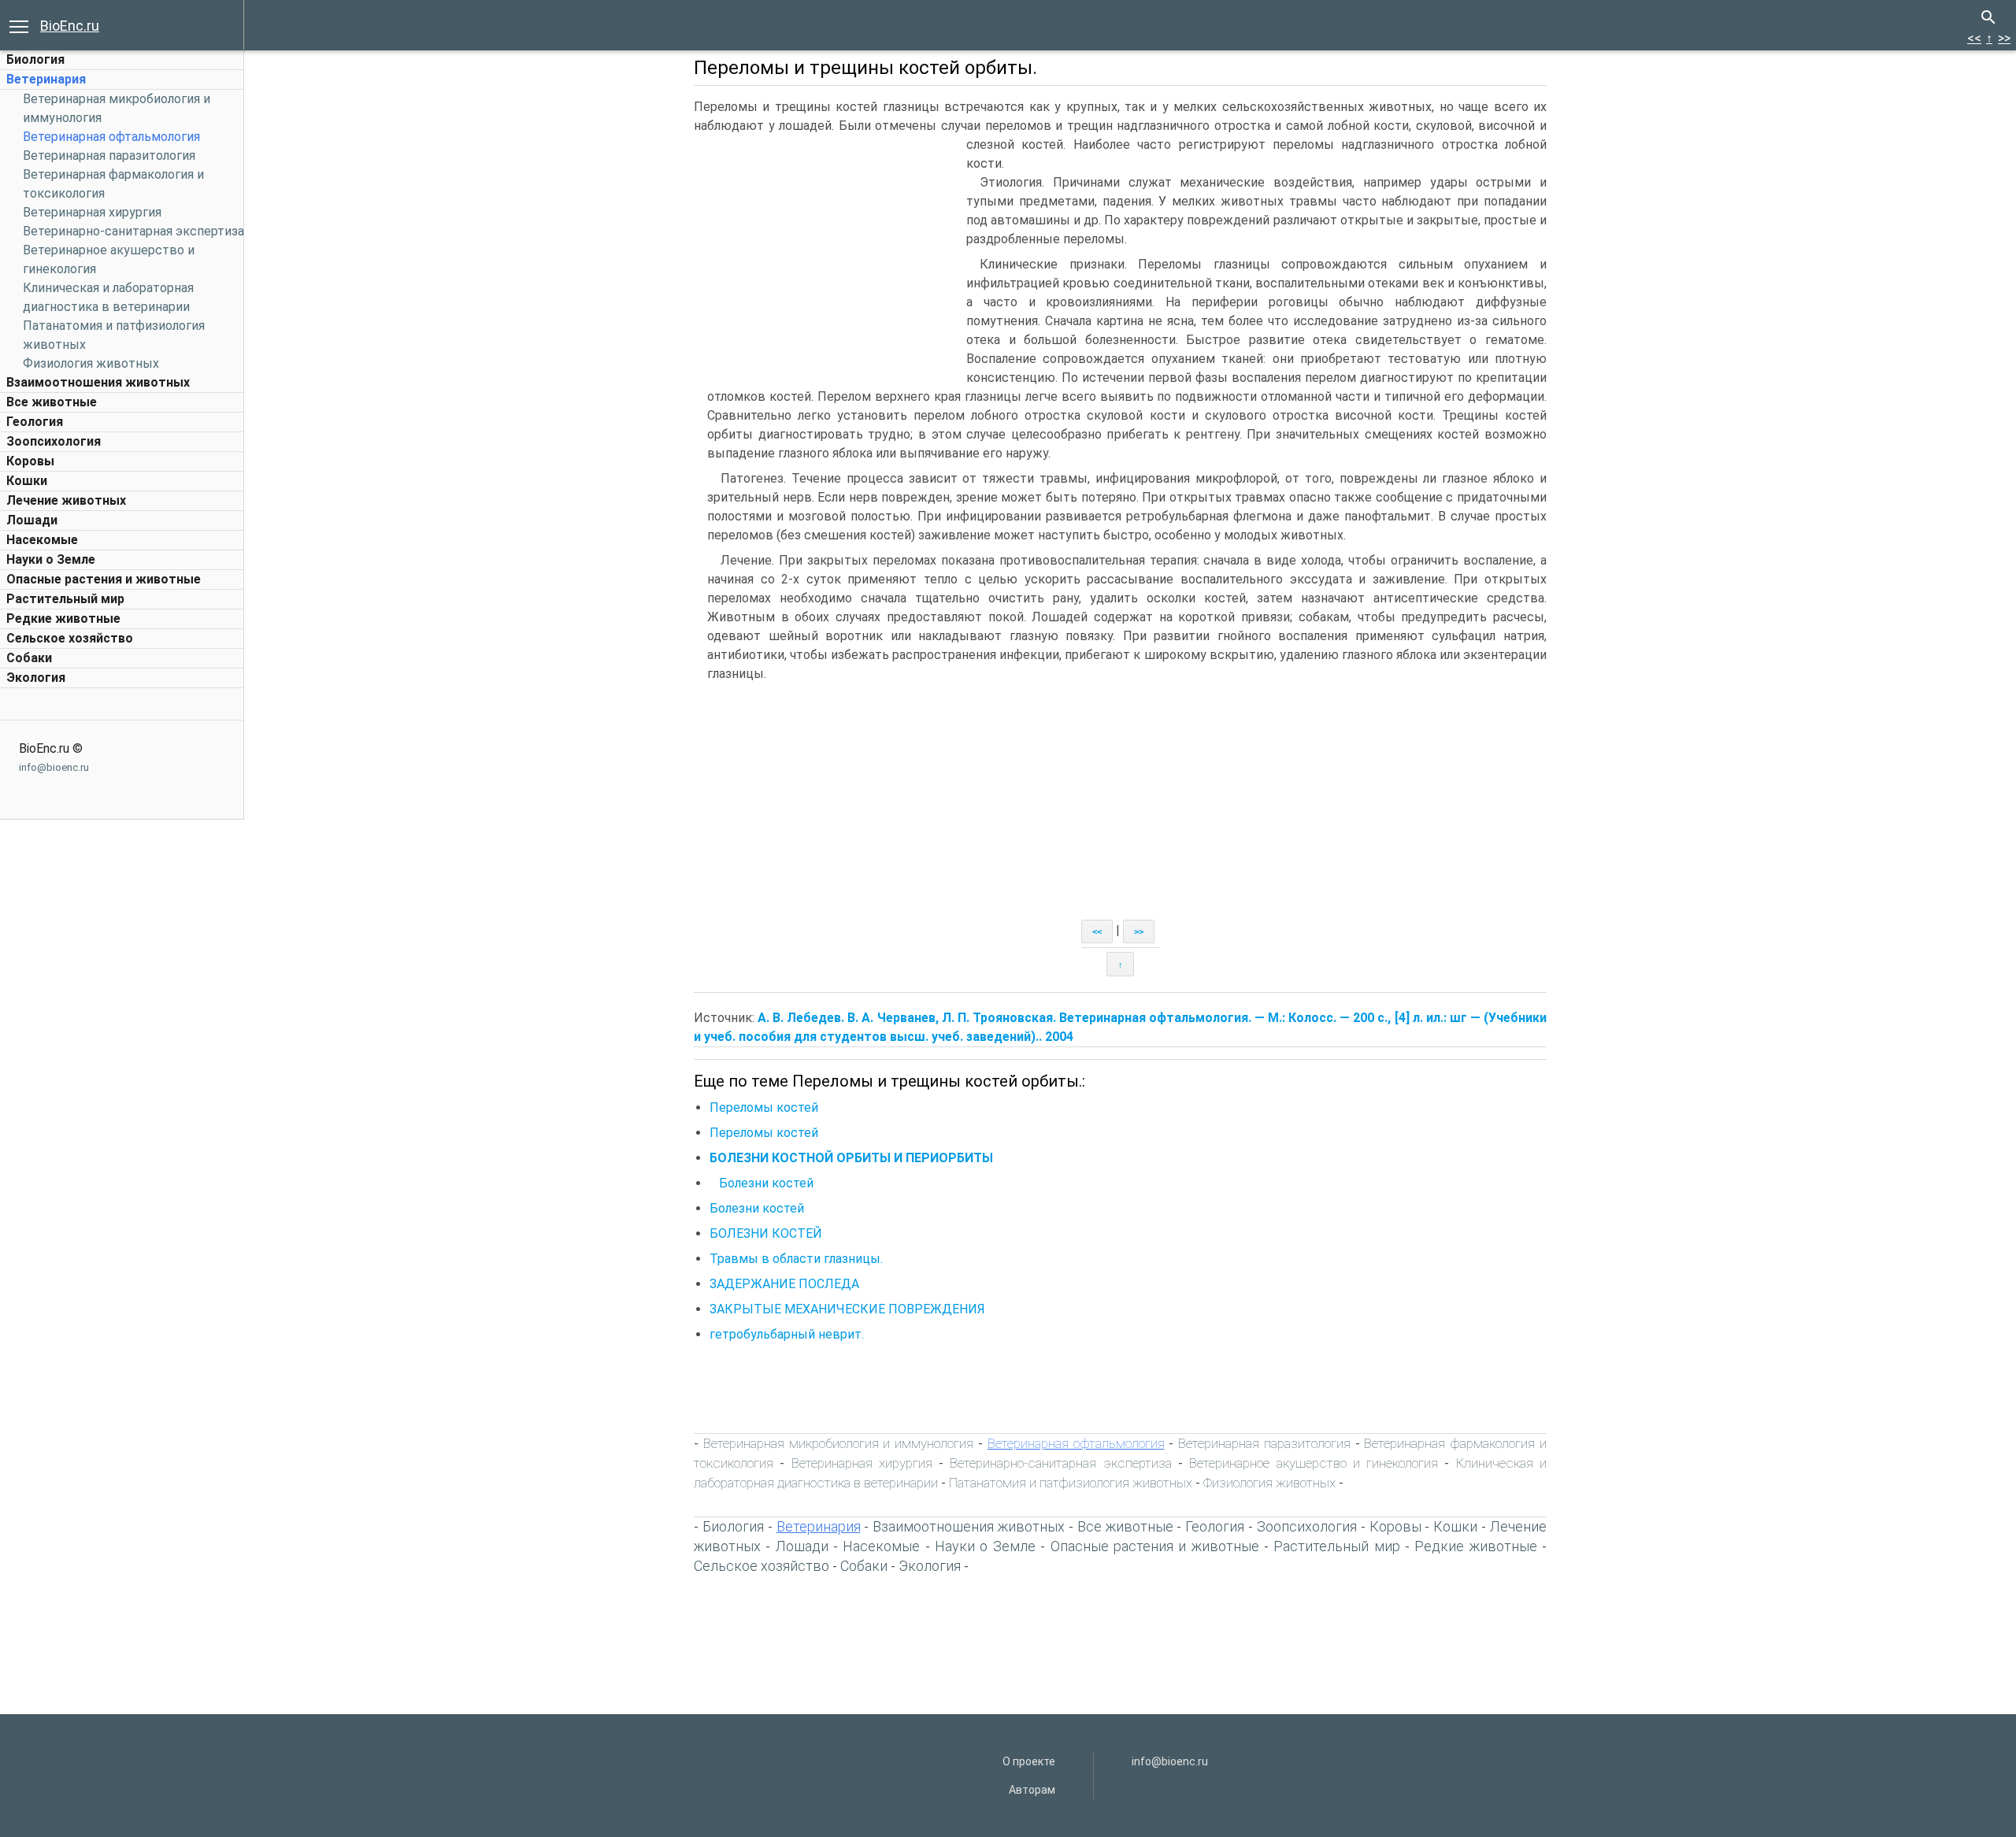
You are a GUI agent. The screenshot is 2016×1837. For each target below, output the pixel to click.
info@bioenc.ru (54, 767)
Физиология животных (91, 363)
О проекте (1029, 1761)
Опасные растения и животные (104, 579)
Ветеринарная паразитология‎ (109, 156)
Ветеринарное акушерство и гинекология (1314, 1463)
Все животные (52, 402)
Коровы (30, 461)
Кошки (27, 481)
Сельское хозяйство (70, 638)
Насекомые (42, 540)
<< (1974, 38)
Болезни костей (762, 1183)
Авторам (1032, 1790)
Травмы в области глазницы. (796, 1259)
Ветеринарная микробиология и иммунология (838, 1443)
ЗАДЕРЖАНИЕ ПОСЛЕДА (784, 1284)
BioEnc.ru (70, 26)
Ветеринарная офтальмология (111, 137)
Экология (36, 678)
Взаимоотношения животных (98, 382)
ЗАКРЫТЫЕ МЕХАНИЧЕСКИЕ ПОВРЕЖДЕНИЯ (847, 1309)
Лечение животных (66, 500)
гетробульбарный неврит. (787, 1334)
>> (2004, 38)
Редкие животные (63, 619)
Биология (35, 59)
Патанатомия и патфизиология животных (1071, 1483)
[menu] (19, 25)
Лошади (32, 520)
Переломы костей (764, 1107)
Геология (35, 422)
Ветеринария (46, 79)
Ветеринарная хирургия (92, 212)
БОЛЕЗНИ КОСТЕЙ (766, 1233)
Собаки (29, 658)
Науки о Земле (51, 559)
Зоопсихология (54, 441)
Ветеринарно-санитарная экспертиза (133, 231)
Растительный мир (65, 599)
